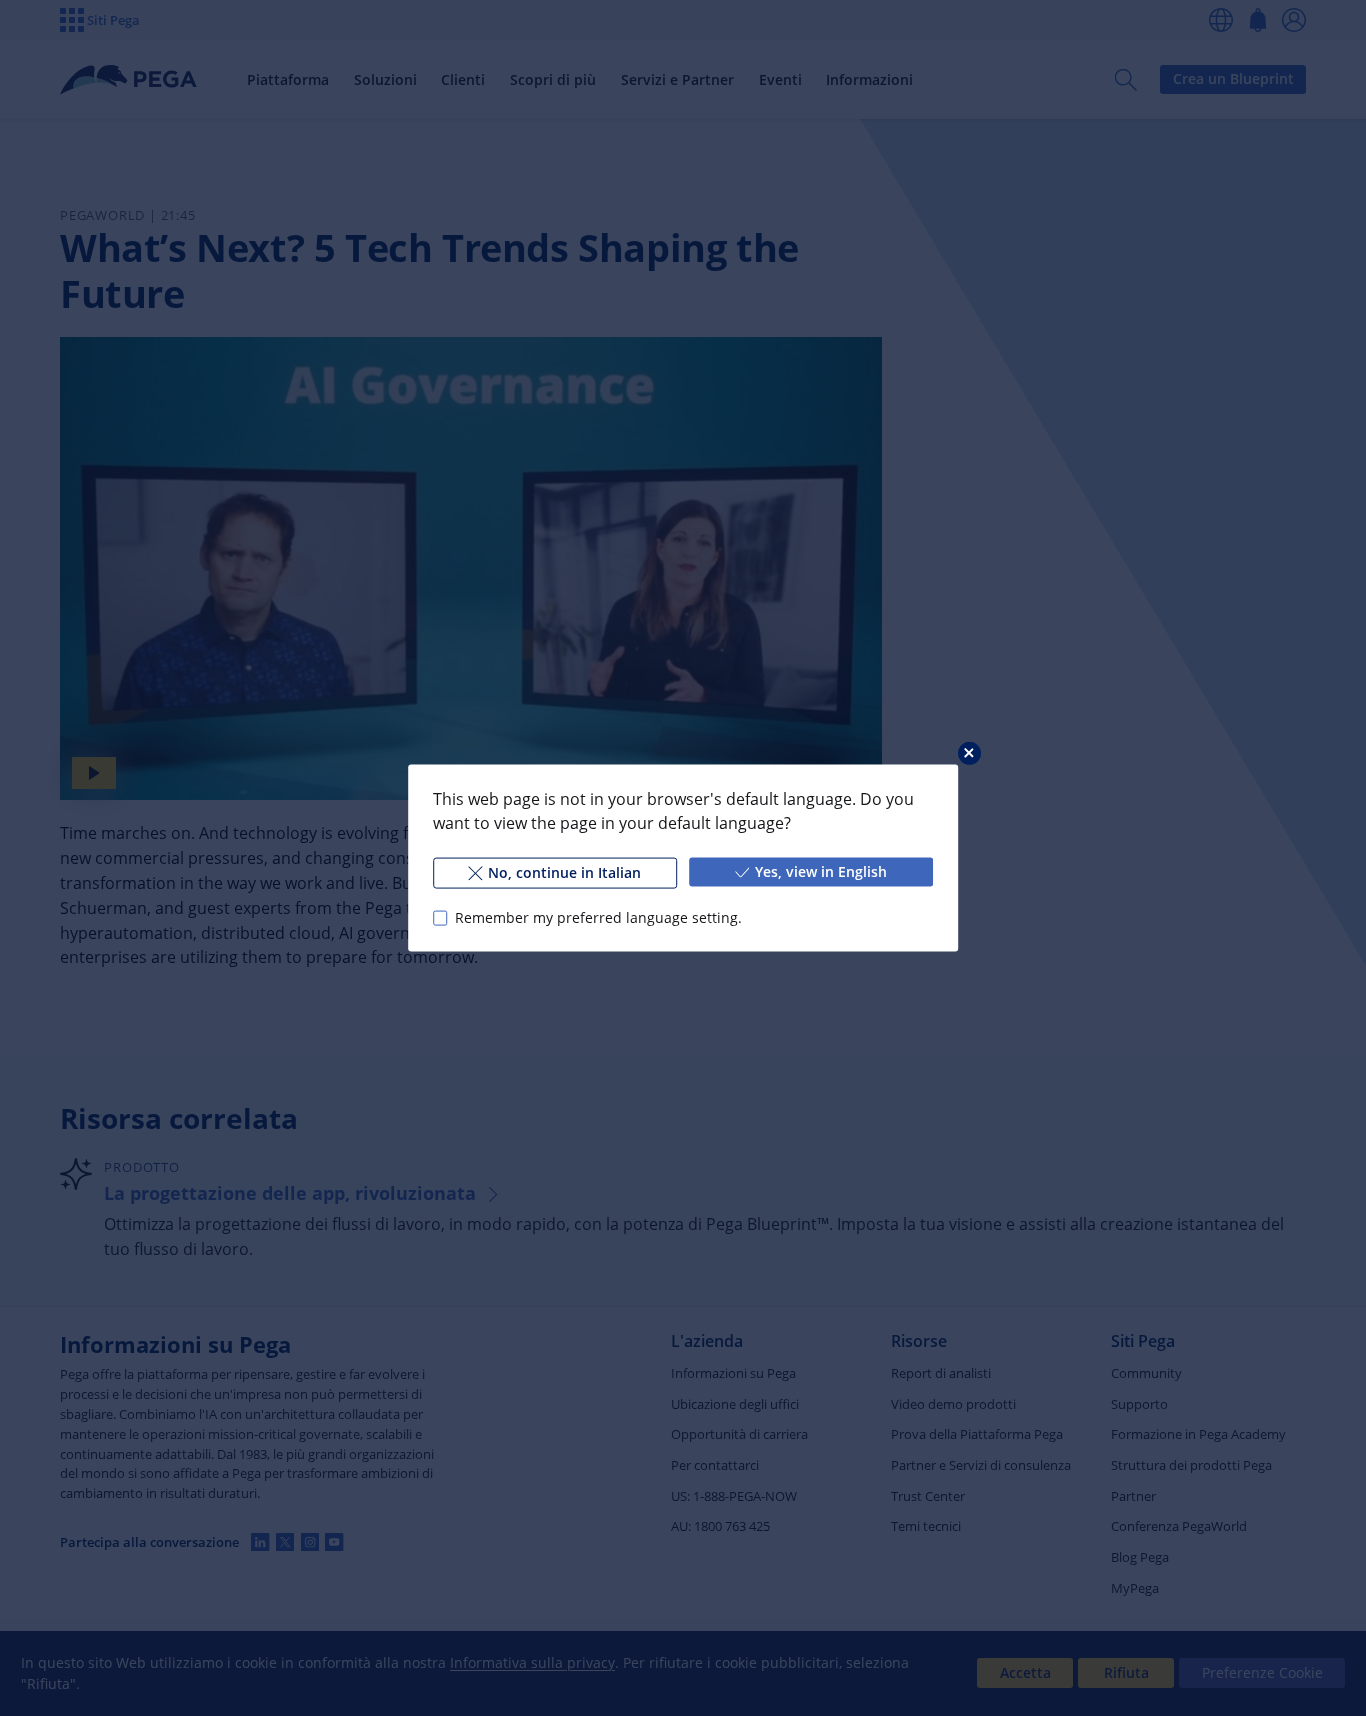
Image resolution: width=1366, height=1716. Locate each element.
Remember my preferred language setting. (598, 917)
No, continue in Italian (564, 872)
